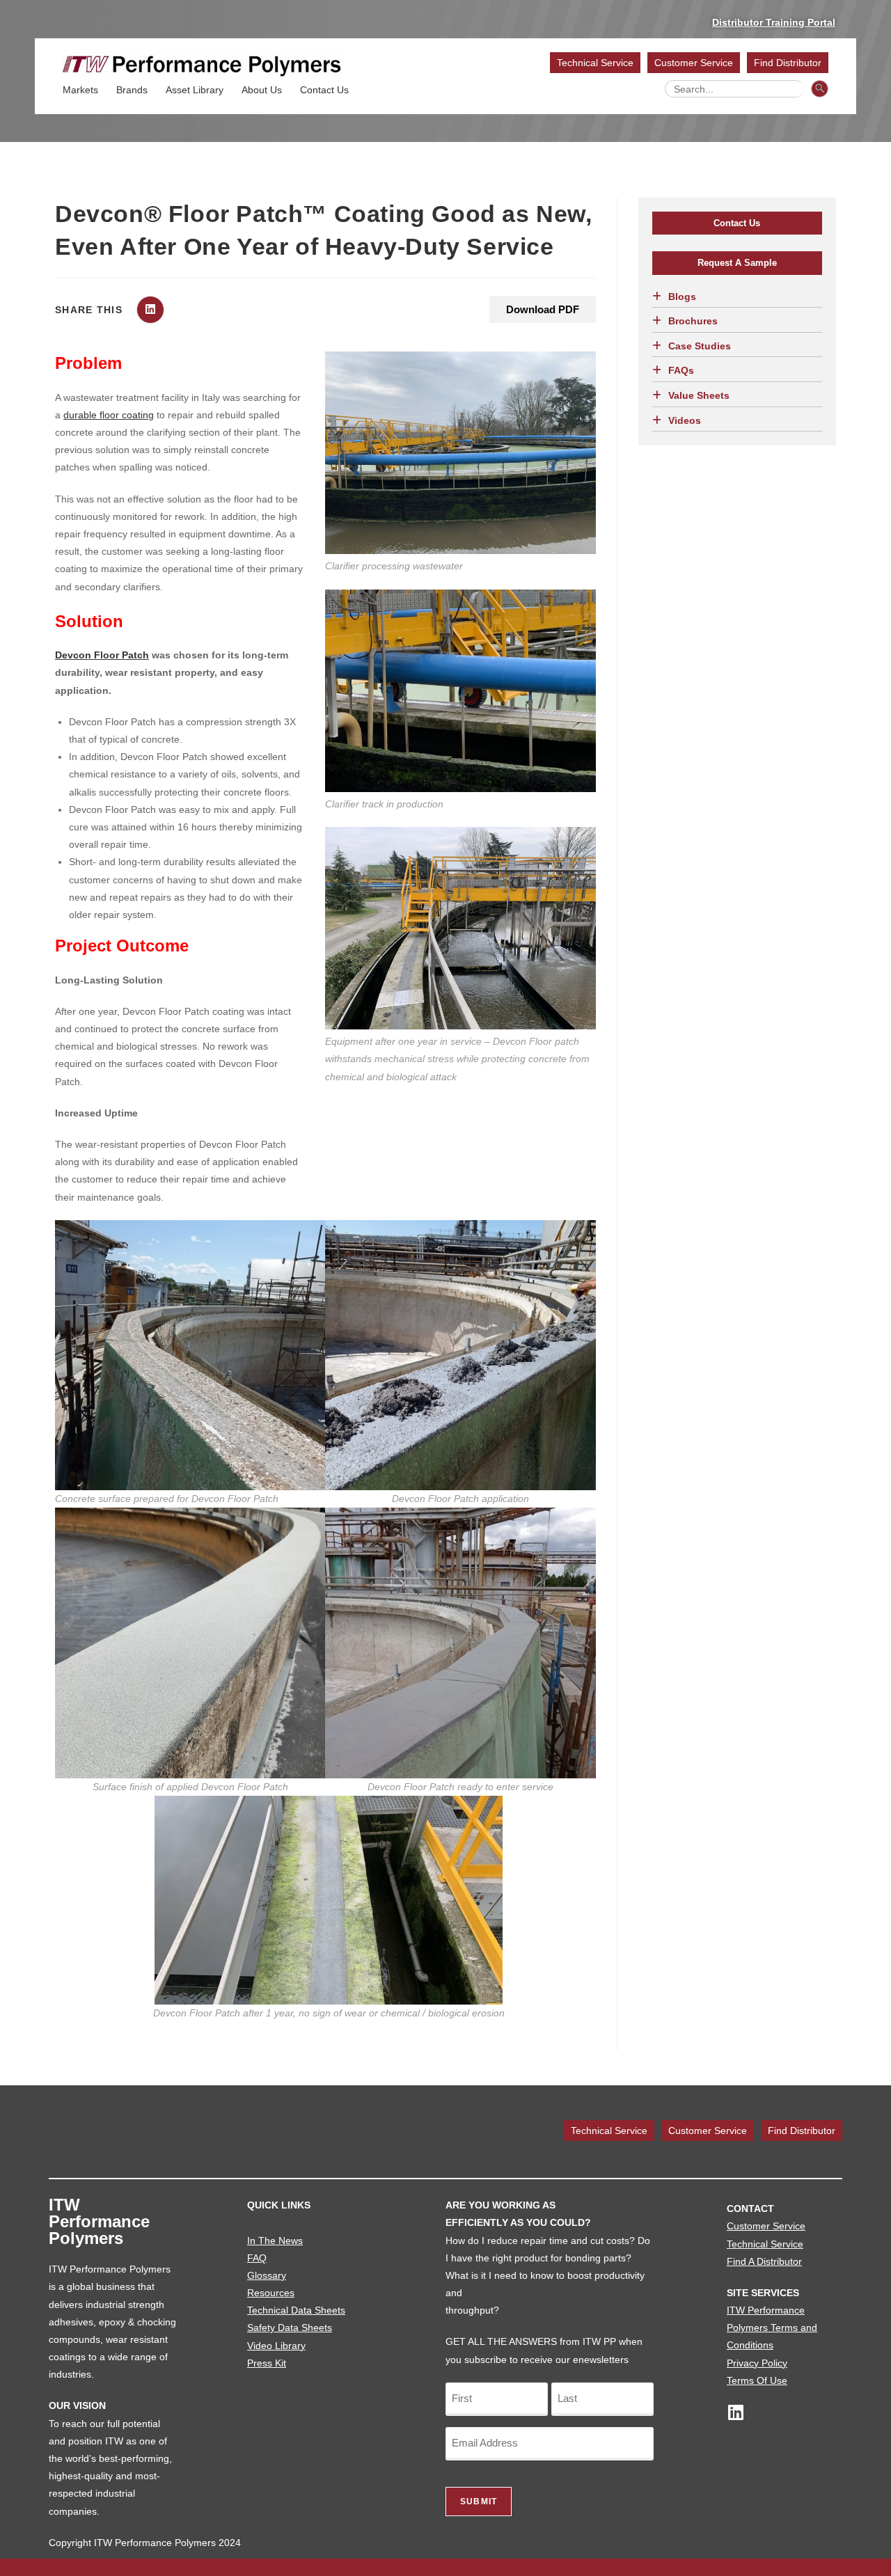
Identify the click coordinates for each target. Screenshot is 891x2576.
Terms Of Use (757, 2380)
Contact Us (324, 90)
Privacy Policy (757, 2363)
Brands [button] (132, 90)
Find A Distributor (764, 2261)
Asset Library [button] (195, 90)
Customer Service (694, 63)
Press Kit (267, 2363)
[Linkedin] (735, 2412)
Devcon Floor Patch (102, 655)
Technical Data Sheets (296, 2310)
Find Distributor (788, 63)
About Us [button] (262, 90)
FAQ (257, 2258)
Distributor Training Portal (774, 22)
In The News (275, 2241)
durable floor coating (109, 415)
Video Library (276, 2346)
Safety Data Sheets (290, 2328)
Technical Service (595, 63)
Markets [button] (80, 90)
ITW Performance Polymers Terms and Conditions (772, 2328)
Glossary (267, 2275)
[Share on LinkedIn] (150, 310)
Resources (271, 2293)
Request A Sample (737, 263)
